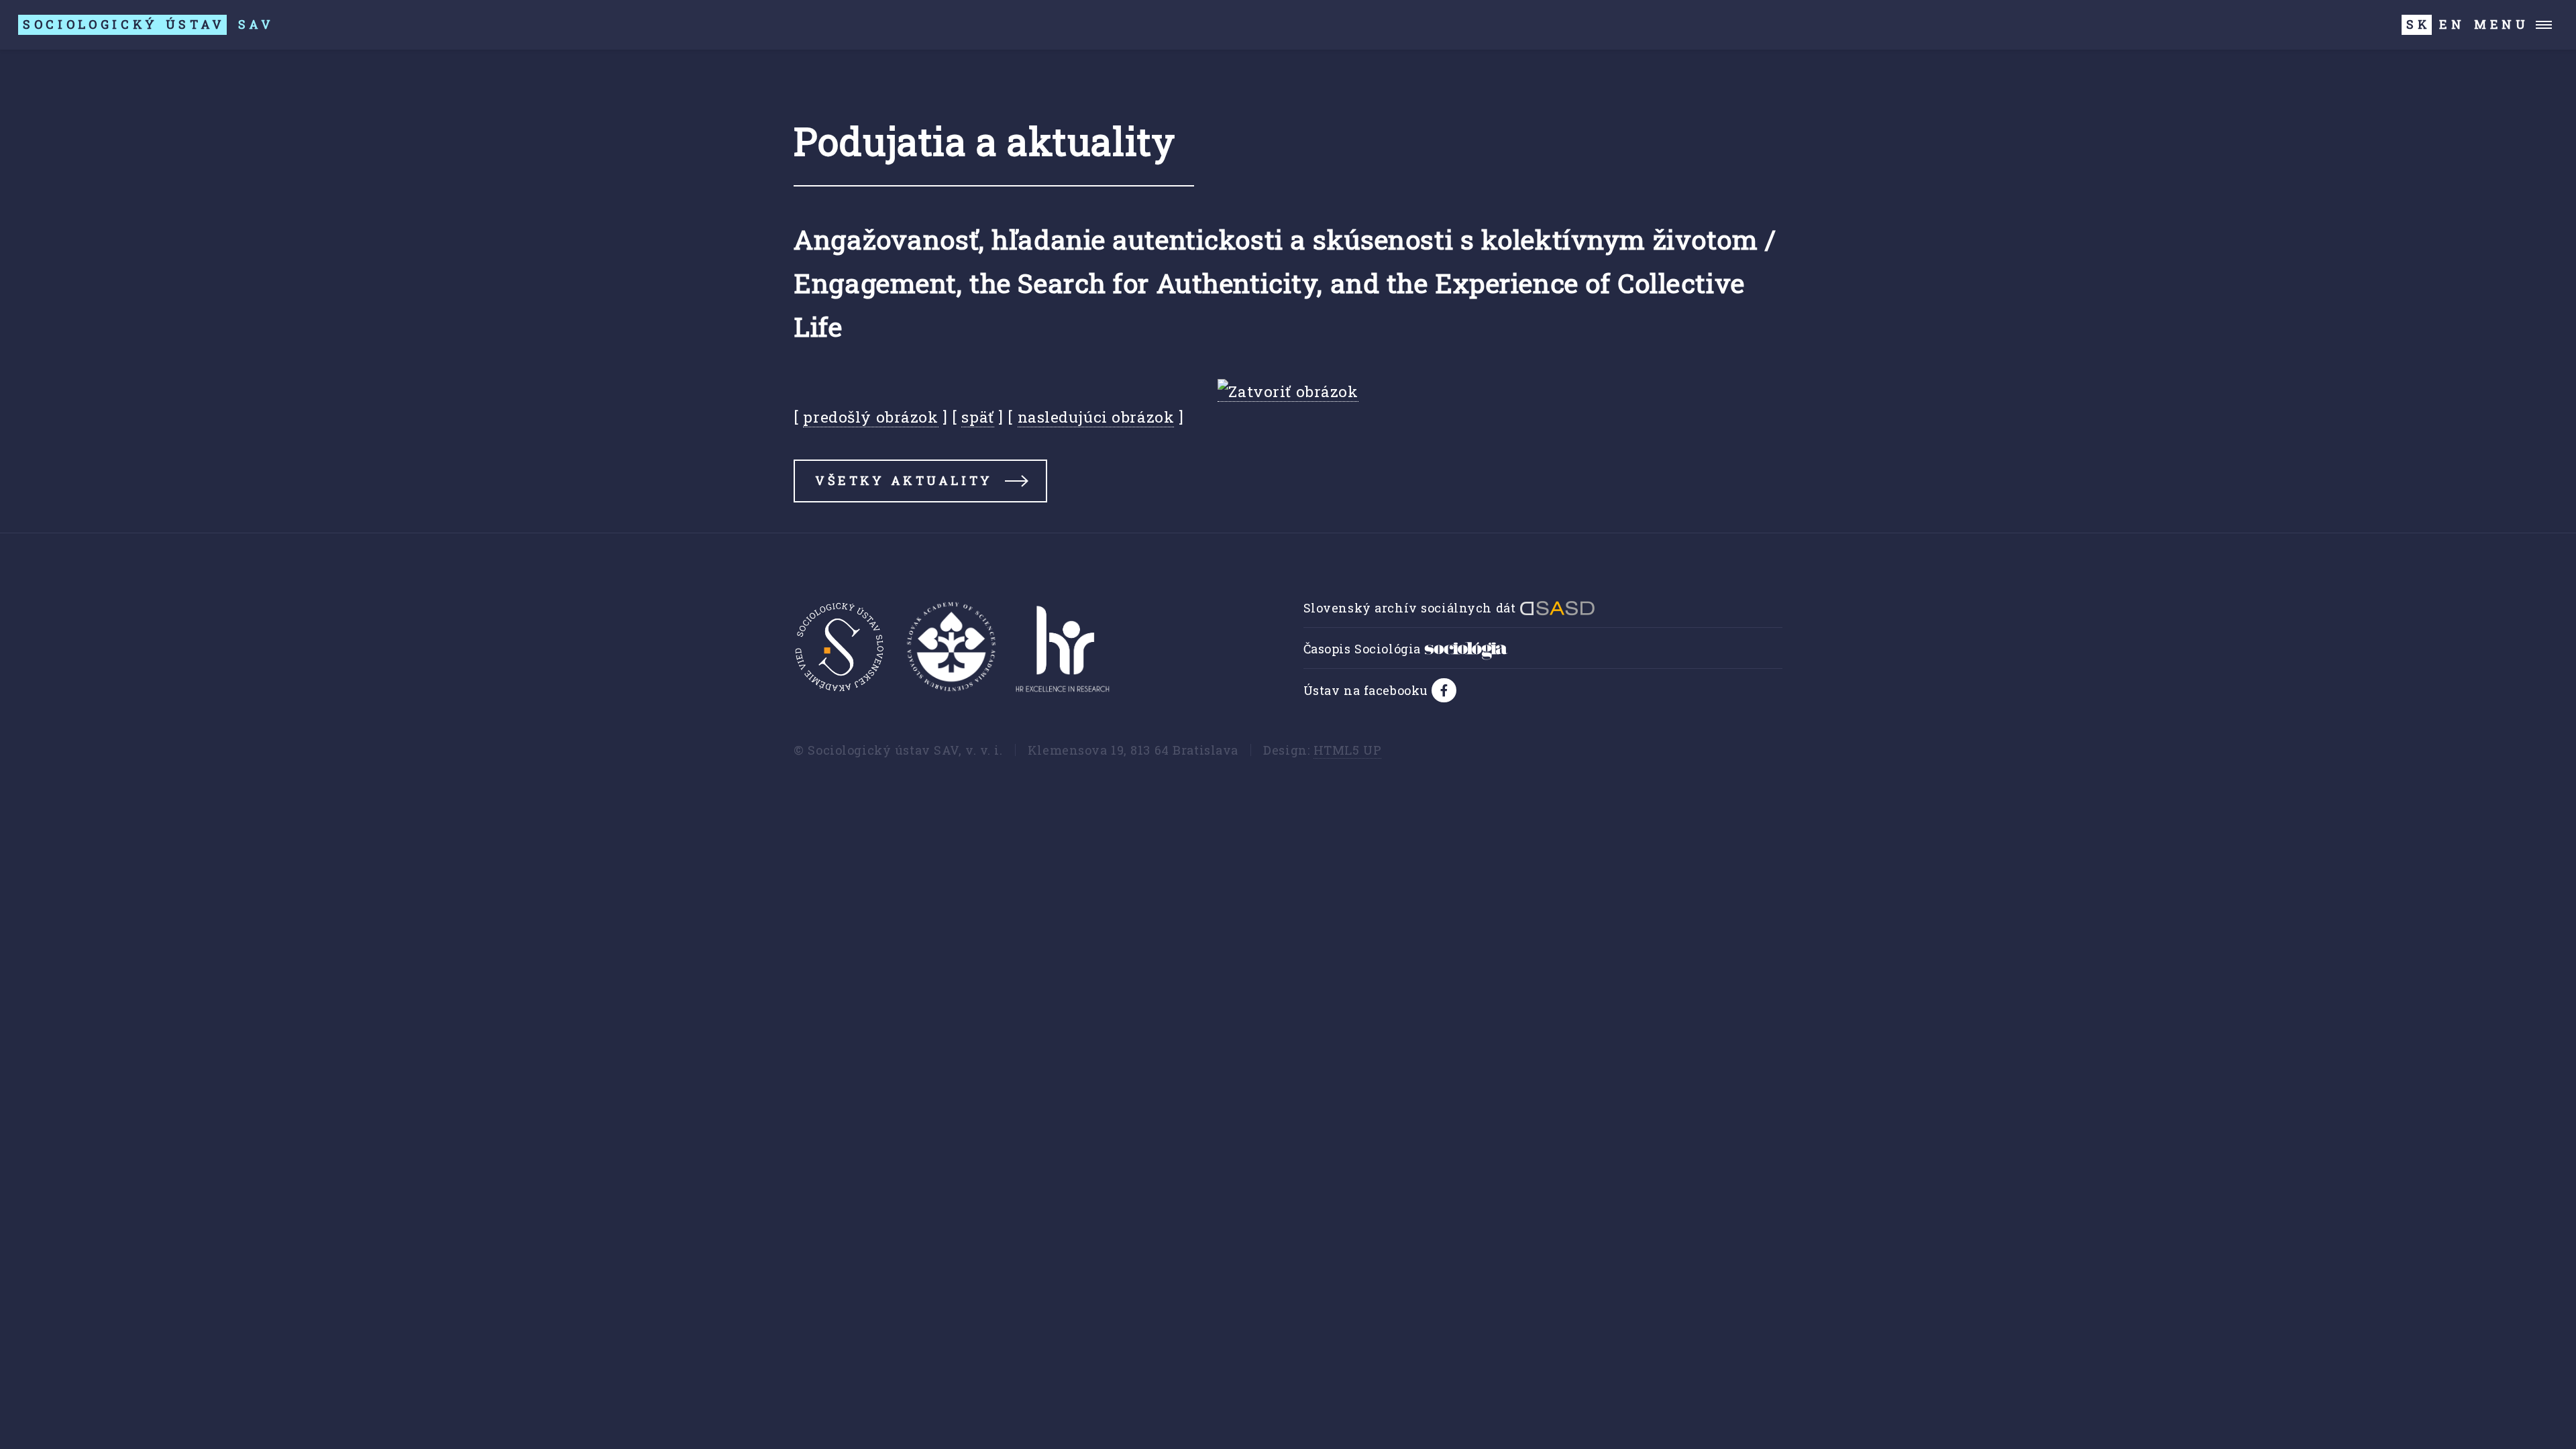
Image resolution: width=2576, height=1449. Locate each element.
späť (977, 417)
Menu (2502, 24)
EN (2452, 24)
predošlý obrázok (870, 417)
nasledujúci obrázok (1096, 417)
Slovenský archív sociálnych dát (1411, 608)
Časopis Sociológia (1364, 649)
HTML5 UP (1348, 750)
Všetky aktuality (904, 480)
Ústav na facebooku (1368, 690)
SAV (149, 24)
